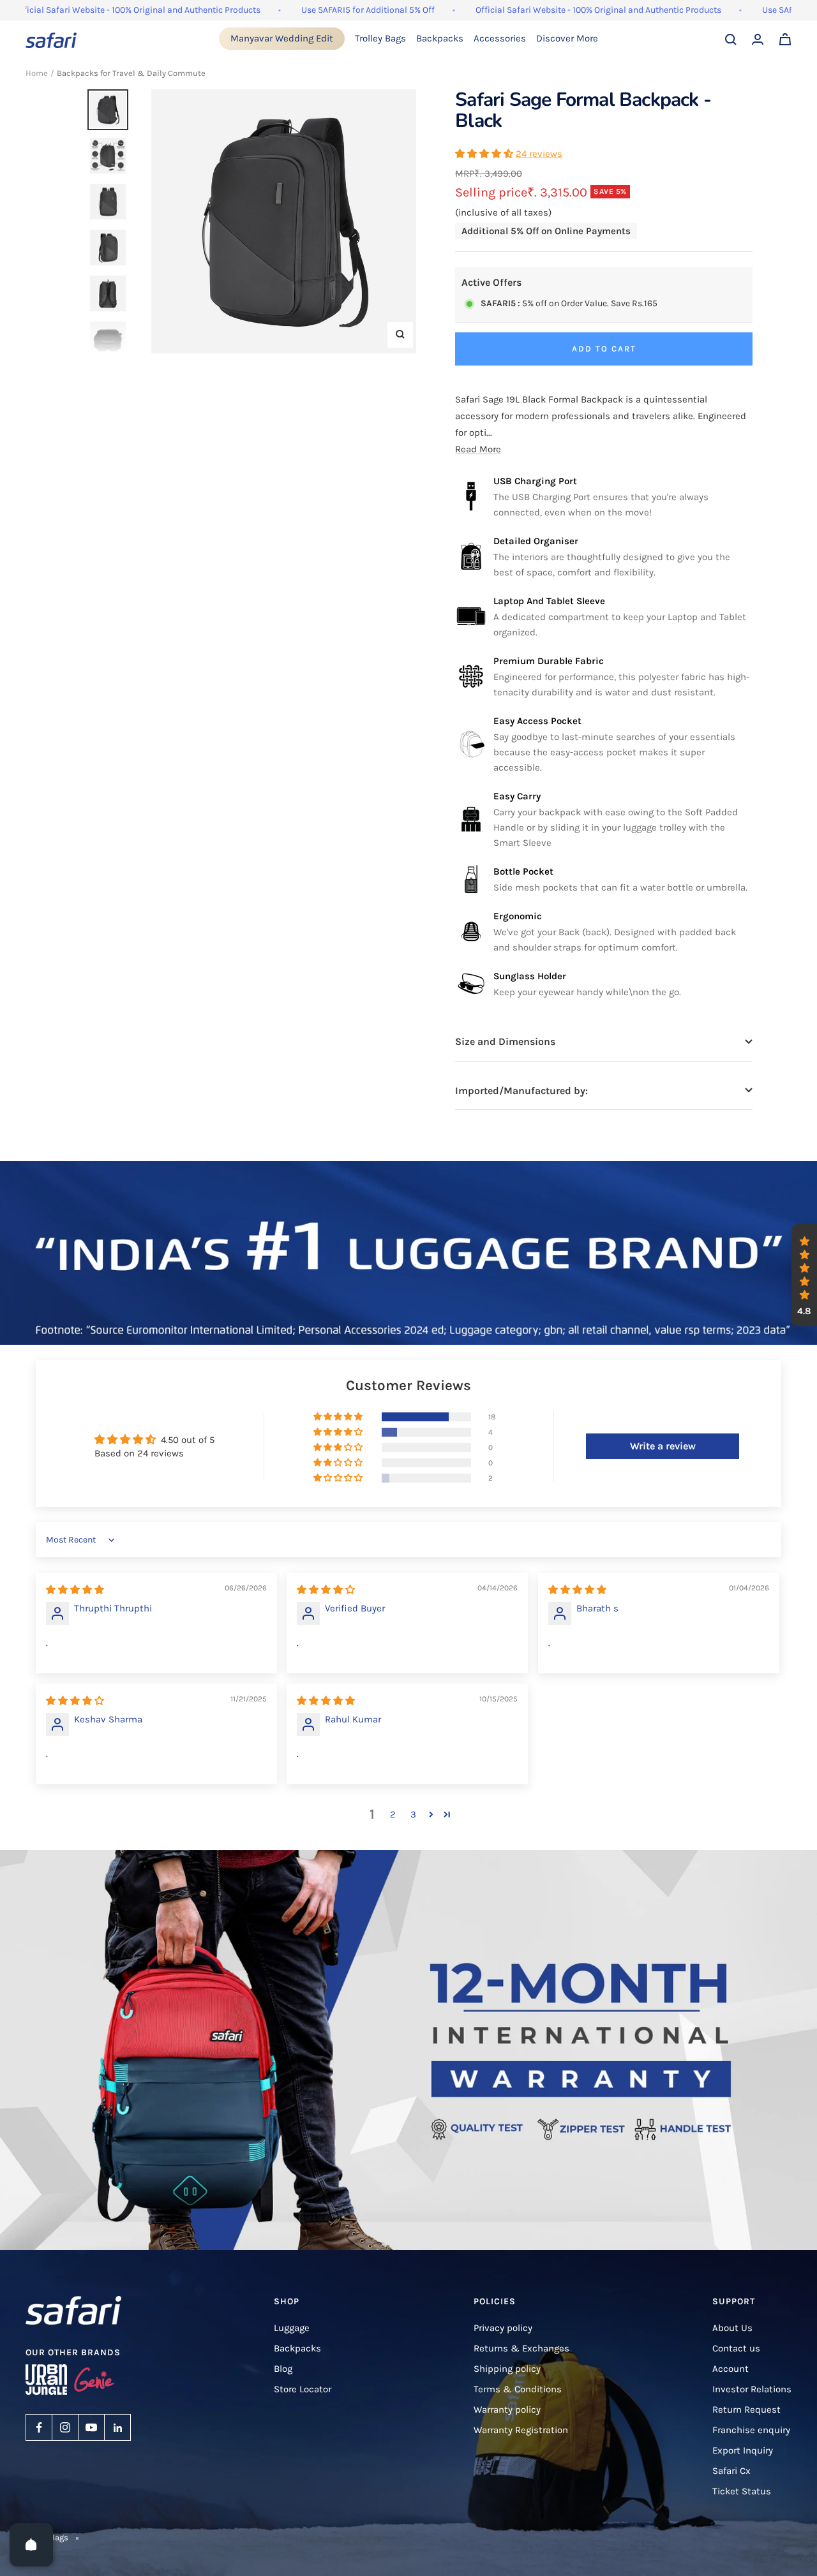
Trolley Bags (380, 38)
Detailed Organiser (536, 541)
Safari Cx (731, 2471)
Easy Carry (517, 796)
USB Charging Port (535, 481)
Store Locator (303, 2389)
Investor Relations (752, 2389)
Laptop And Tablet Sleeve (549, 601)
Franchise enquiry (751, 2430)
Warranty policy (507, 2409)
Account (731, 2369)
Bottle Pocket (523, 871)
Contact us (736, 2348)
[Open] (31, 2545)
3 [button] (413, 1814)
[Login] (758, 39)
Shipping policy (507, 2369)
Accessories (500, 38)
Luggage (292, 2328)
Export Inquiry (743, 2450)
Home (37, 73)
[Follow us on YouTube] (91, 2427)
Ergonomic (518, 916)
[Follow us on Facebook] (39, 2427)
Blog (283, 2369)
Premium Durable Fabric (549, 661)
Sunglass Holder (530, 976)
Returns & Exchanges (521, 2348)
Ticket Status (742, 2491)
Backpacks (440, 38)
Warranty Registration (521, 2430)
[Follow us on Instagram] (65, 2427)
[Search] (731, 40)
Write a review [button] (663, 1446)
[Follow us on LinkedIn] (117, 2427)
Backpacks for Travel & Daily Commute (131, 73)
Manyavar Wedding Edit (282, 38)
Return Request (746, 2409)
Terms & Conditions (518, 2389)
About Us (732, 2328)
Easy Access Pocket (537, 721)
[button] (485, 154)
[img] (75, 1590)
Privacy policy (503, 2328)
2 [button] (393, 1814)
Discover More (567, 38)
